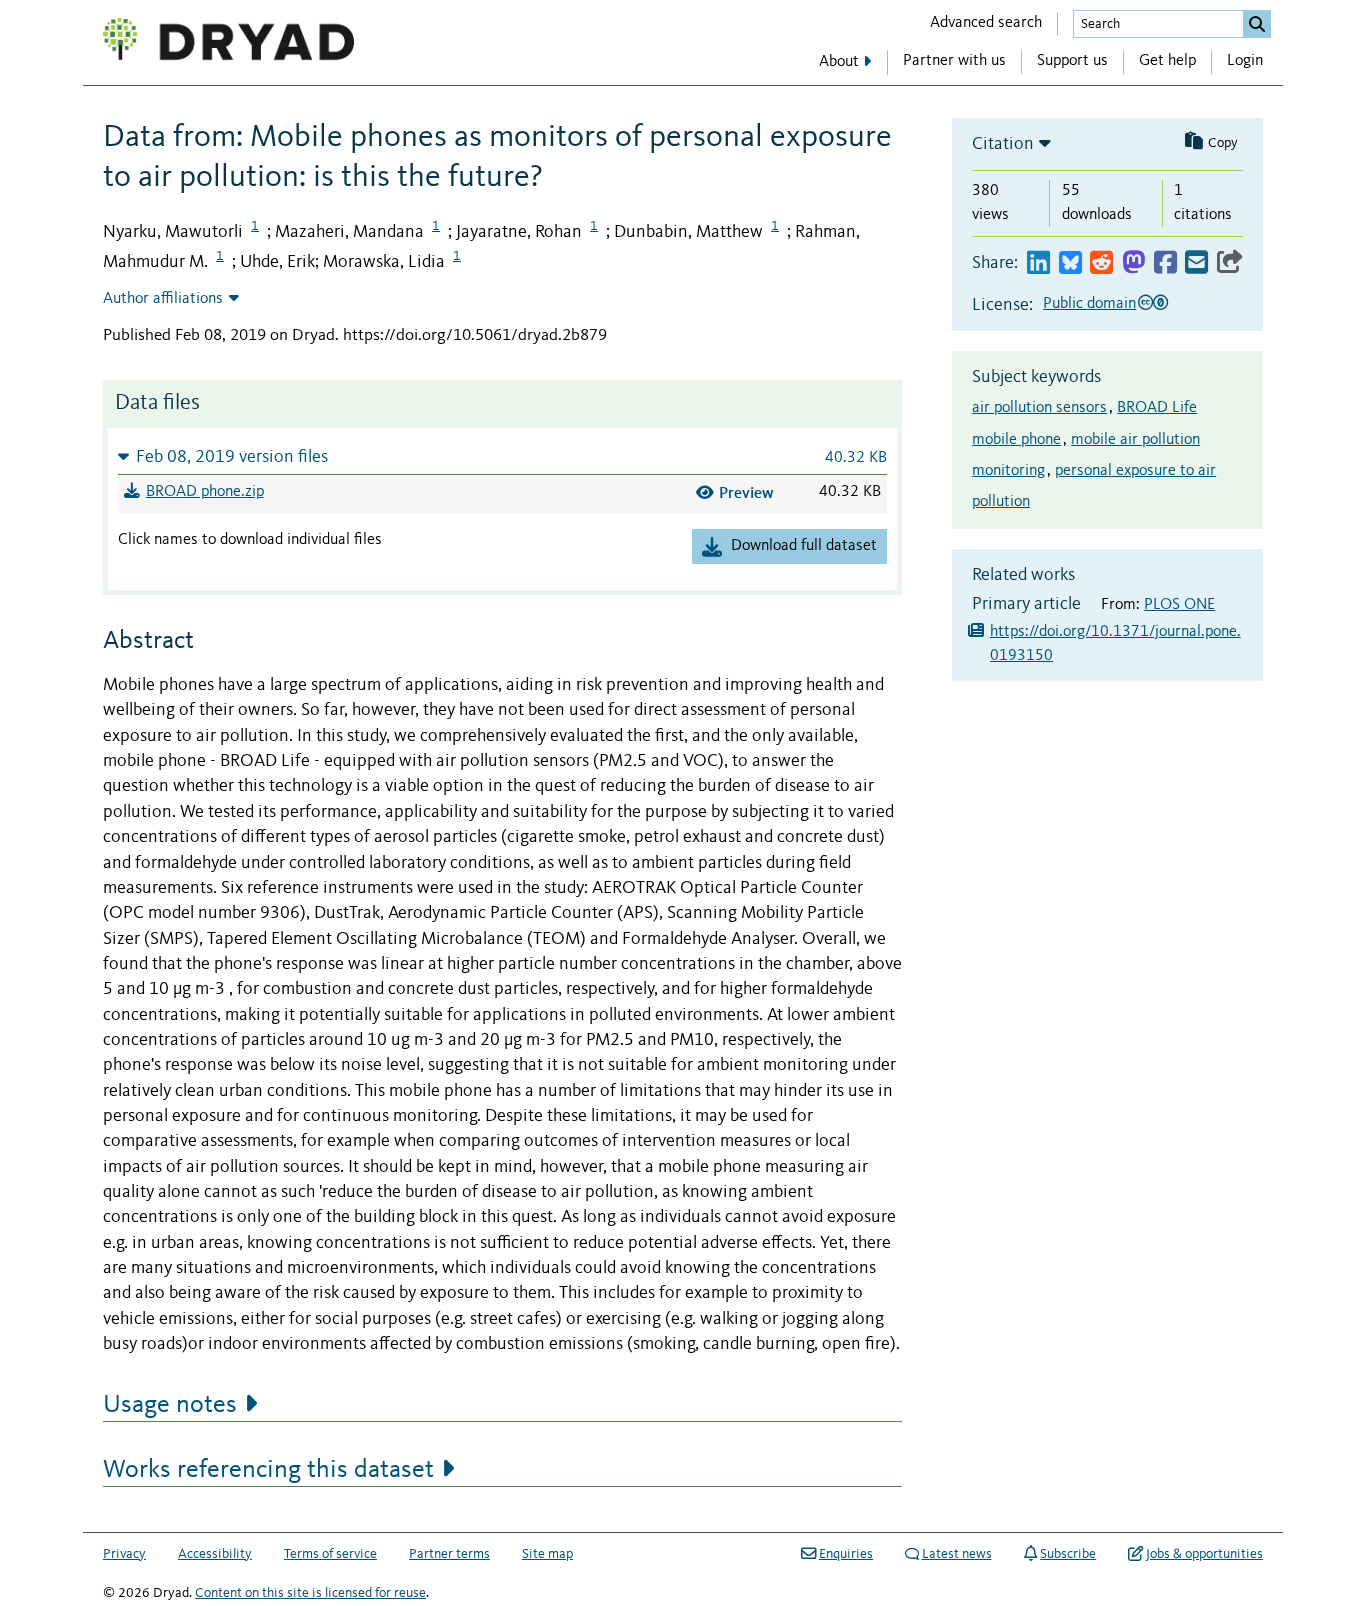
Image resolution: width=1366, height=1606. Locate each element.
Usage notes (170, 1405)
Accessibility (215, 1554)
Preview (746, 492)
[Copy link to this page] (1230, 263)
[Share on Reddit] (1101, 263)
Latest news (957, 1554)
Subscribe (1068, 1554)
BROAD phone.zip (205, 492)
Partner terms (449, 1554)
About (839, 62)
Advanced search (986, 23)
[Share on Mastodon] (1133, 263)
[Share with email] (1196, 263)
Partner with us (954, 61)
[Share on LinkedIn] (1038, 263)
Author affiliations (163, 299)
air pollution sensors (1039, 408)
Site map (547, 1554)
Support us (1072, 61)
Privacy (124, 1554)
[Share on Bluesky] (1070, 263)
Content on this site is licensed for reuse (310, 1593)
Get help (1167, 61)
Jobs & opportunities (1204, 1554)
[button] (502, 456)
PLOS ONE (1179, 605)
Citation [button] (1003, 144)
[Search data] (1257, 24)
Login (1245, 61)
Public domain (1089, 304)
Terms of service (330, 1554)
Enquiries (846, 1554)
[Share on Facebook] (1165, 263)
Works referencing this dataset (268, 1470)
